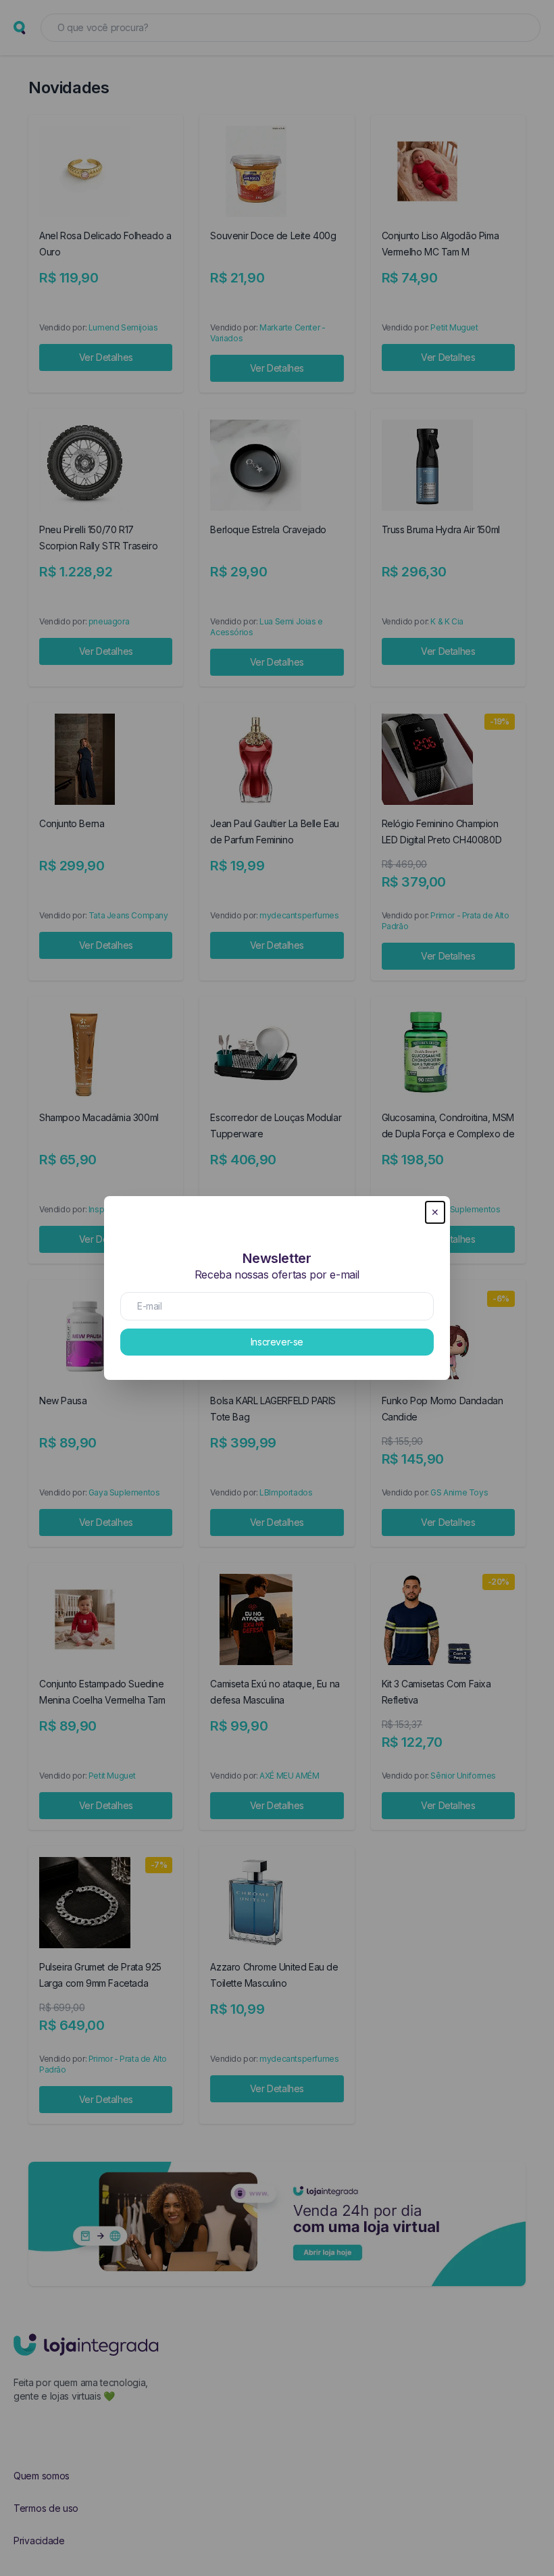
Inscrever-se (277, 1342)
